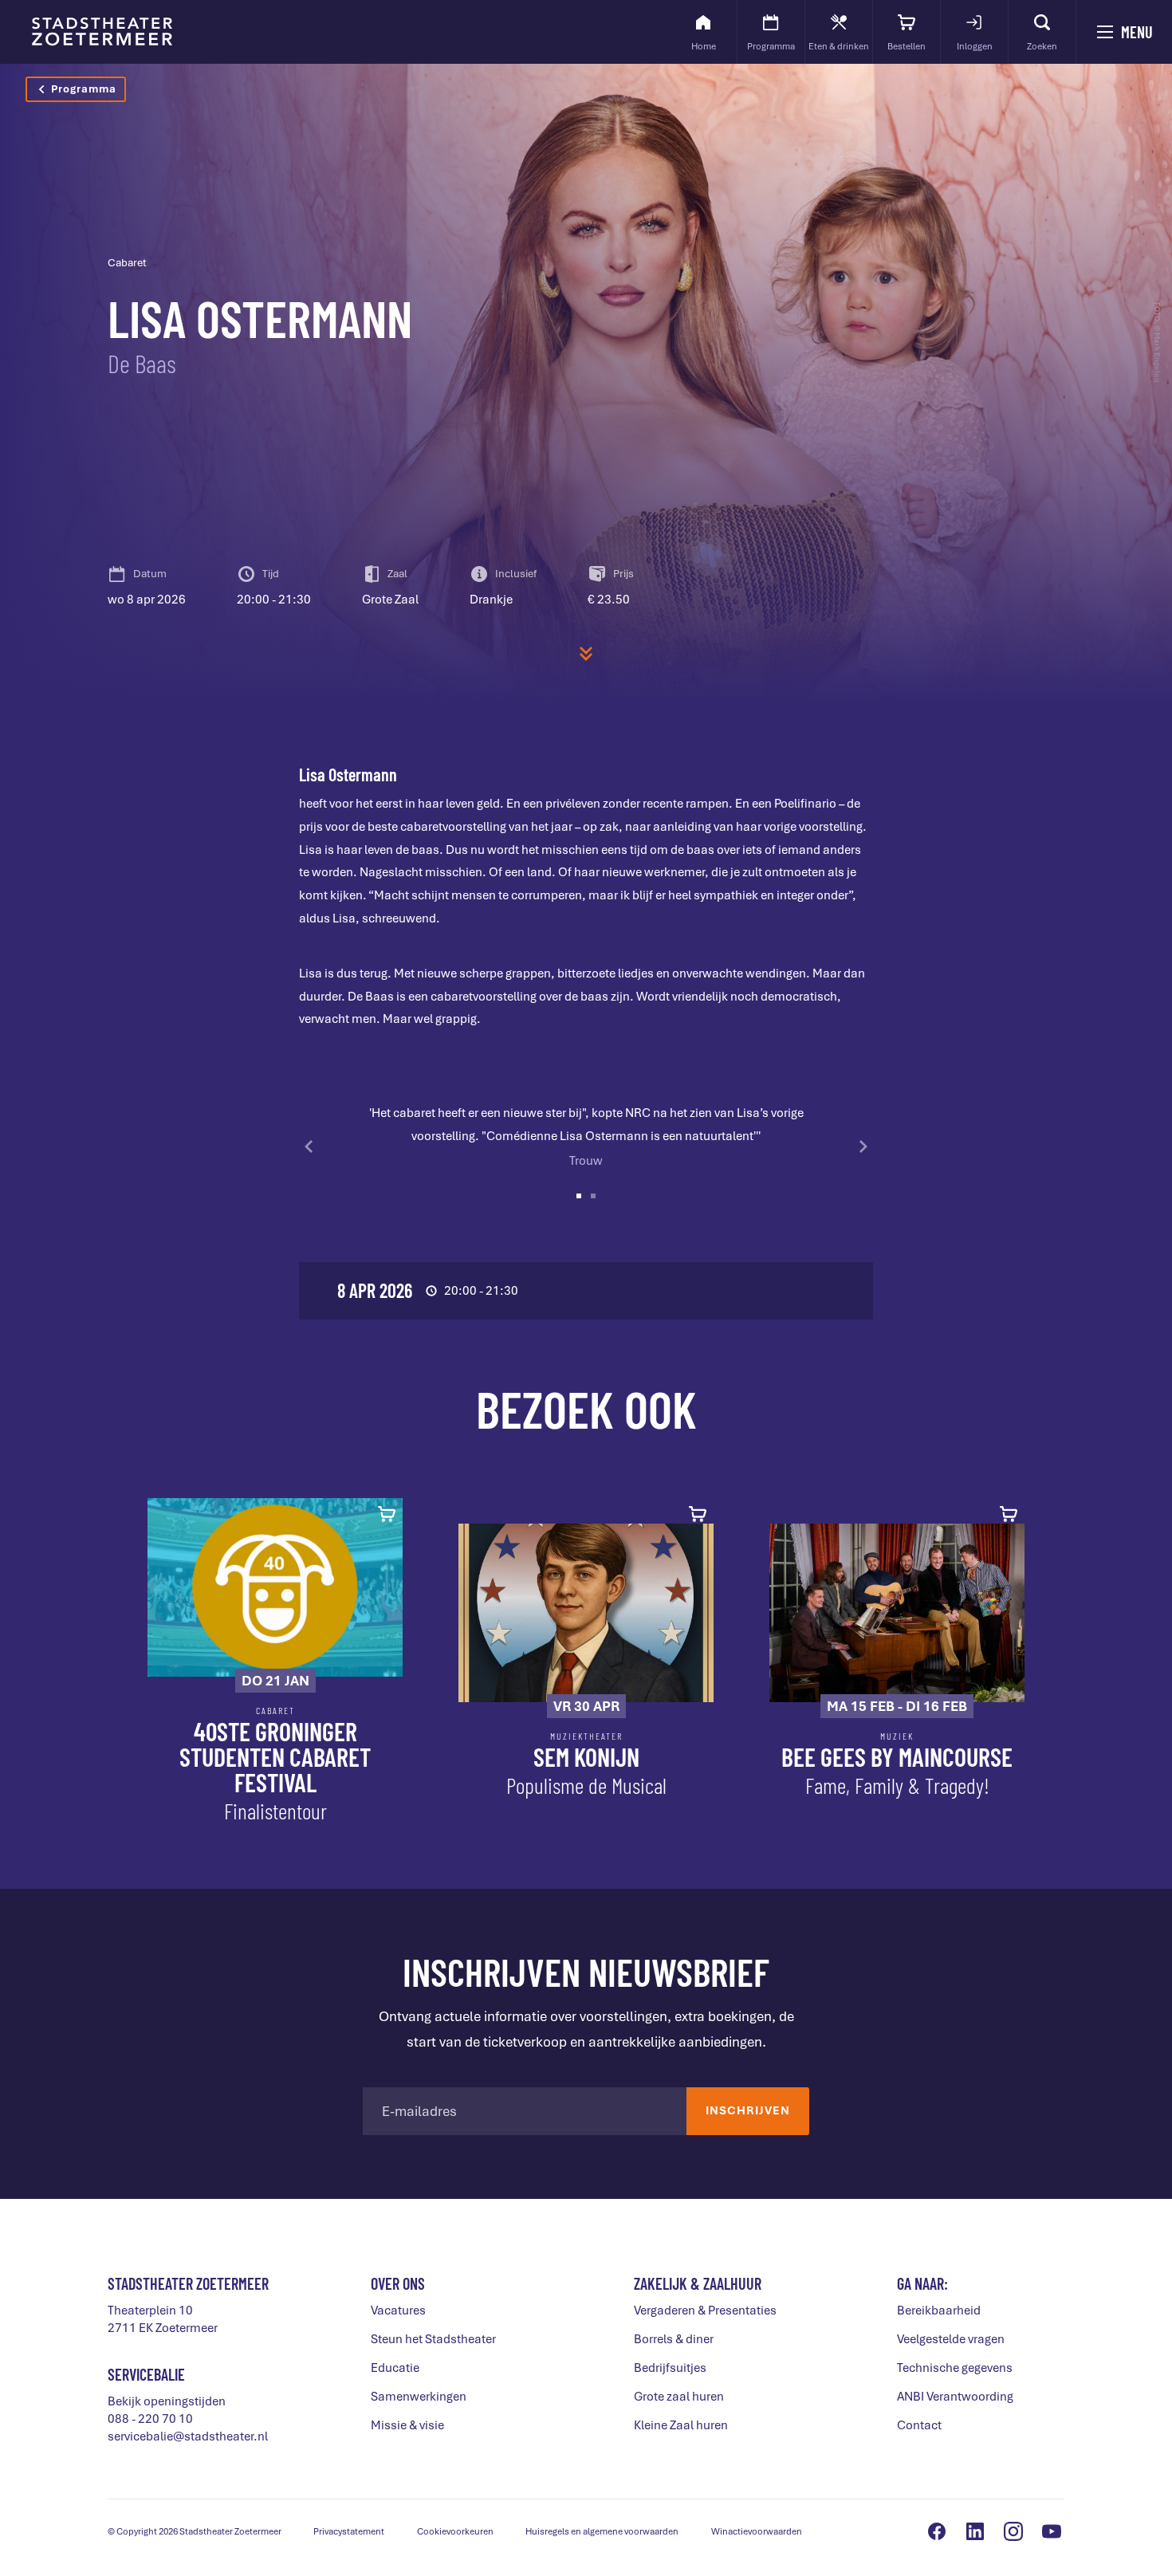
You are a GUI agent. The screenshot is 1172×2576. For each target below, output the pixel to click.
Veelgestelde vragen (951, 2339)
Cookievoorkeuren (455, 2531)
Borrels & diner (674, 2339)
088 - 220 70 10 (150, 2419)
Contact (919, 2425)
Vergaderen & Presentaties (705, 2311)
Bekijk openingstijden (167, 2401)
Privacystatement (349, 2531)
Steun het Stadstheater (433, 2339)
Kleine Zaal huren (681, 2425)
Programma (84, 89)
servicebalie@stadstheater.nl (188, 2436)
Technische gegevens (955, 2368)
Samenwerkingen (419, 2397)
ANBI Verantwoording (955, 2397)
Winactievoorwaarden (757, 2531)
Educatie (395, 2368)
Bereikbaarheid (939, 2311)
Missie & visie (407, 2425)
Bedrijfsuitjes (670, 2368)
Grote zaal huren (679, 2397)
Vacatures (398, 2311)
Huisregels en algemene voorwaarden (602, 2531)
